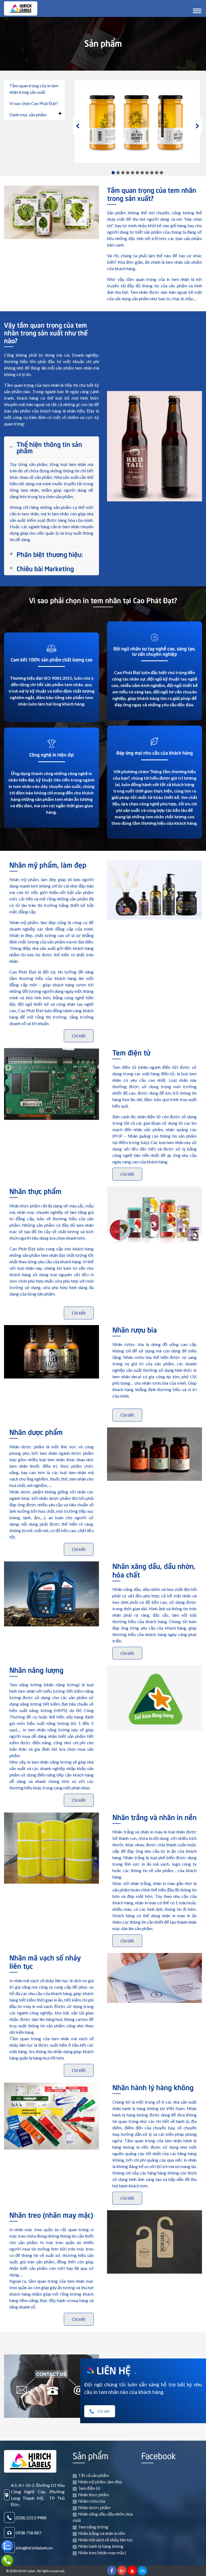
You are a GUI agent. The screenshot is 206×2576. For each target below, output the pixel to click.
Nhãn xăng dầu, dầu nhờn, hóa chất (154, 1570)
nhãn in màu (173, 1915)
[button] (113, 173)
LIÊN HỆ (114, 2369)
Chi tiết (79, 1036)
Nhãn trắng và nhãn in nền (154, 1817)
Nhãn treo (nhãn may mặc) (51, 2214)
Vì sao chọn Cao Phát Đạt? (34, 103)
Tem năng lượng (93, 2527)
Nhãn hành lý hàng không (153, 2087)
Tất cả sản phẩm (93, 2475)
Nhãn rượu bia (135, 1329)
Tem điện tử (131, 1052)
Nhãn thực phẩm (35, 1191)
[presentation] (77, 126)
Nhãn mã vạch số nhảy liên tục (45, 1961)
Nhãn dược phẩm (36, 1431)
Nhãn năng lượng (36, 1669)
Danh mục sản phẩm (28, 115)
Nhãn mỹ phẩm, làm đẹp (48, 864)
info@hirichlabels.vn (34, 2548)
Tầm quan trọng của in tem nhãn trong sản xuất (34, 89)
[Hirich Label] (21, 8)
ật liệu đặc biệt (141, 1149)
